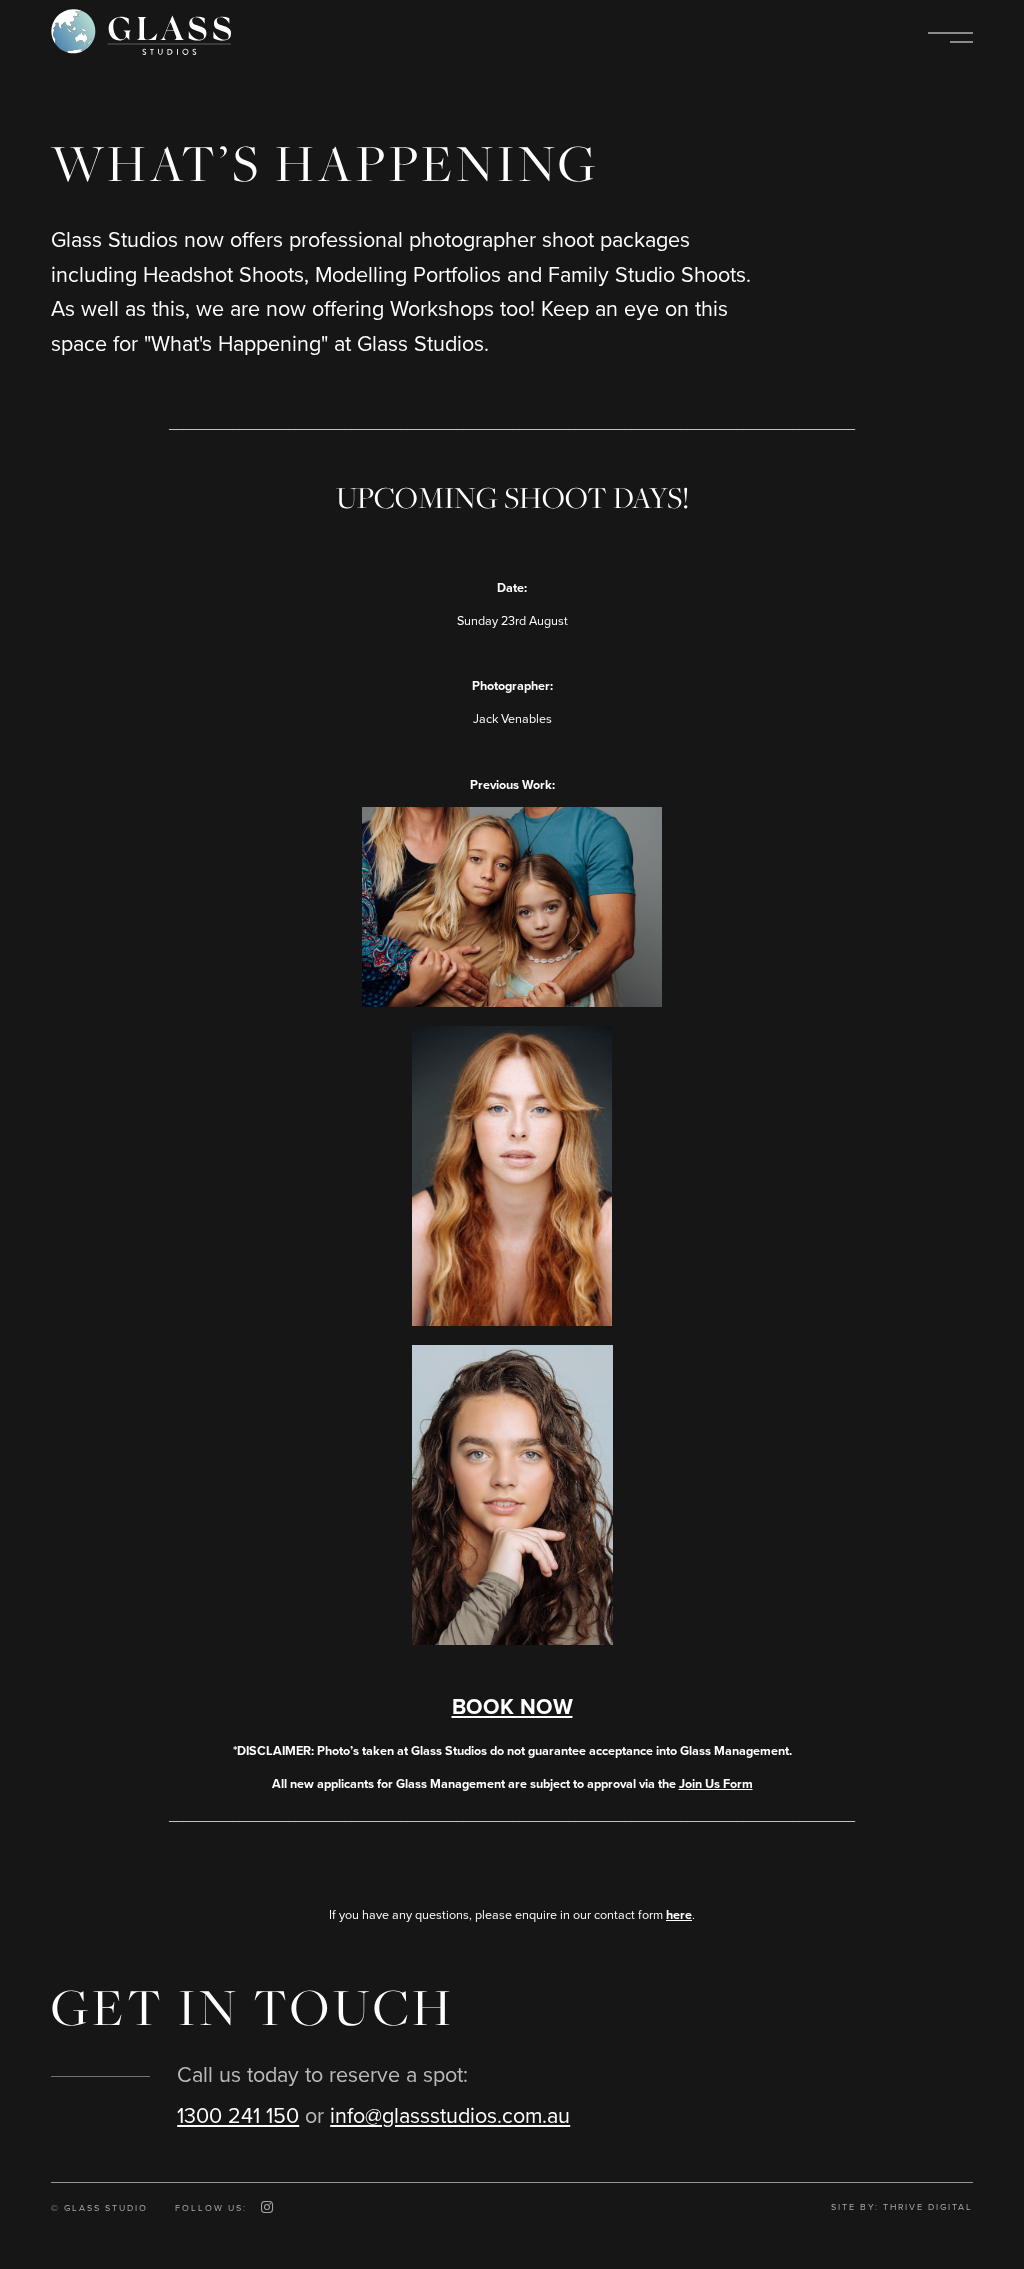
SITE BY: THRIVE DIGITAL (902, 2207)
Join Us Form (716, 1783)
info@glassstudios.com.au (450, 2117)
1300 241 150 (238, 2117)
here (679, 1914)
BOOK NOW (512, 1707)
